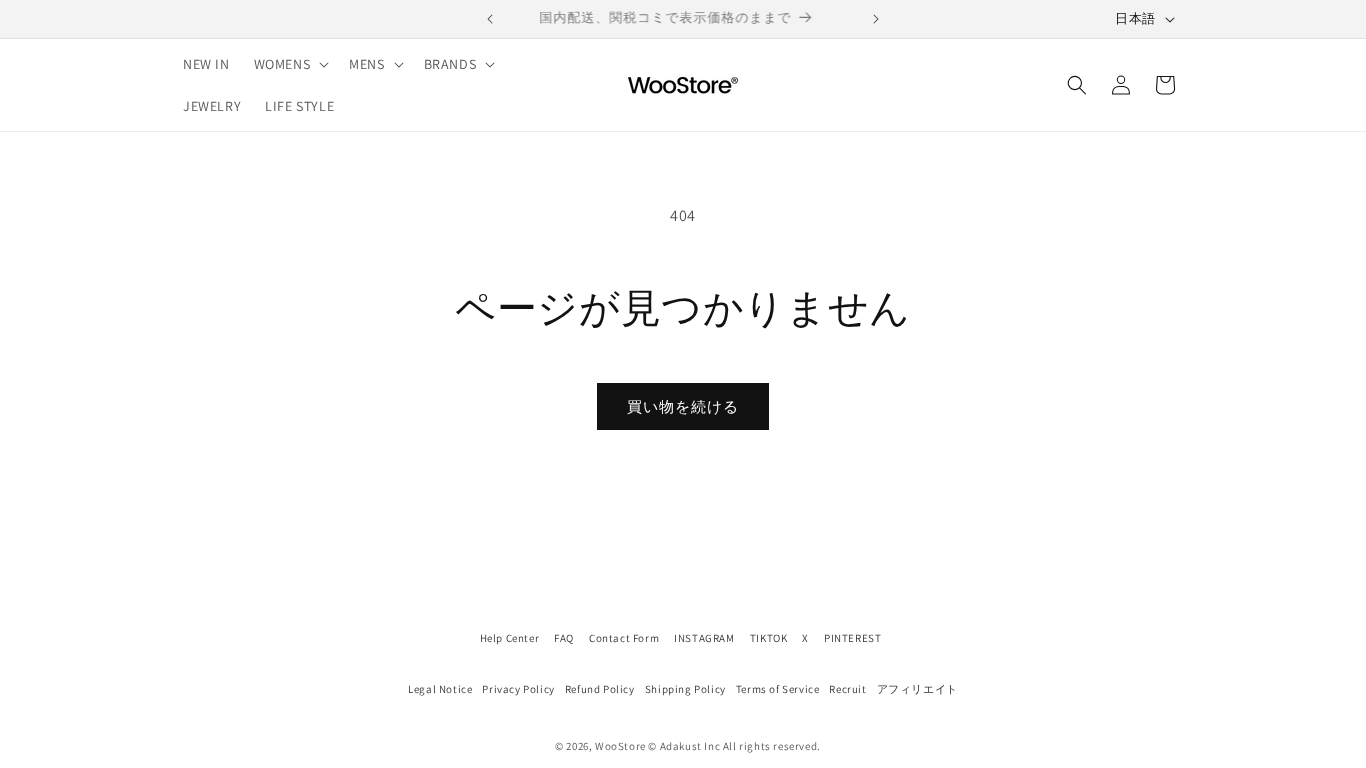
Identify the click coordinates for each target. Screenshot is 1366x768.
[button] (290, 64)
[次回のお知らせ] (876, 19)
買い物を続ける (683, 406)
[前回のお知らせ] (490, 19)
